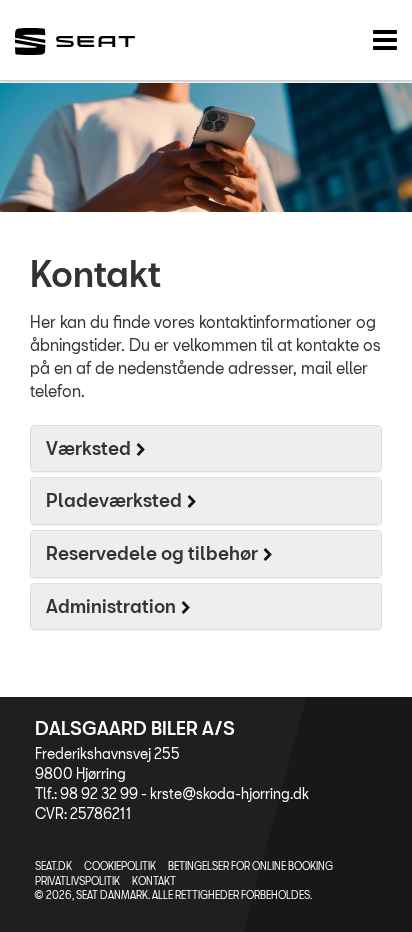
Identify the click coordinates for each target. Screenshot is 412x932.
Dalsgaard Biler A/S (135, 728)
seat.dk (53, 866)
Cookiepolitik (120, 866)
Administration (111, 606)
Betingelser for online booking (250, 866)
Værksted (88, 448)
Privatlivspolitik (77, 881)
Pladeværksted (114, 500)
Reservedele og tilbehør (152, 553)
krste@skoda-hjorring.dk (229, 793)
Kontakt (154, 881)
